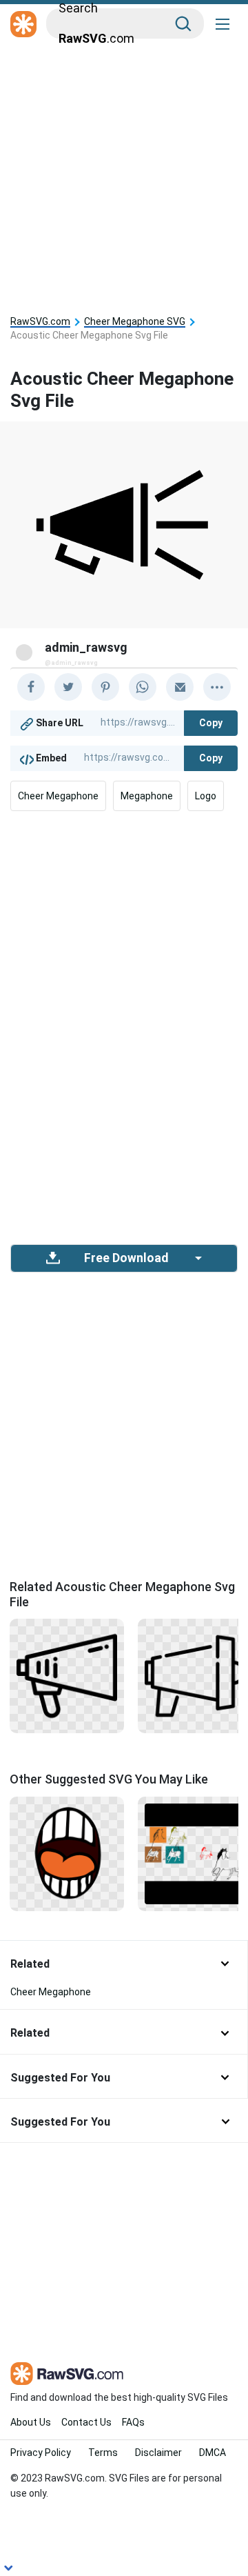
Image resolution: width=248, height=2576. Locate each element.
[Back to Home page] (23, 25)
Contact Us (86, 2422)
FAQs (133, 2422)
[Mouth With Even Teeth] (67, 1853)
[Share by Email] (180, 687)
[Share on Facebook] (31, 687)
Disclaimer (158, 2453)
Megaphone (147, 796)
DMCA (213, 2453)
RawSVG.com (40, 322)
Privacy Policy (41, 2453)
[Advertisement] (124, 174)
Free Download (126, 1258)
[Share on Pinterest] (105, 687)
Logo (206, 796)
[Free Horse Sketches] (195, 1853)
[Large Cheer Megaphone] (67, 1675)
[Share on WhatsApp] (143, 687)
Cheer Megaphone (58, 796)
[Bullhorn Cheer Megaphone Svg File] (195, 1675)
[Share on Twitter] (68, 687)
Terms (103, 2453)
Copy (211, 723)
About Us (31, 2422)
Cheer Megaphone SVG (135, 322)
